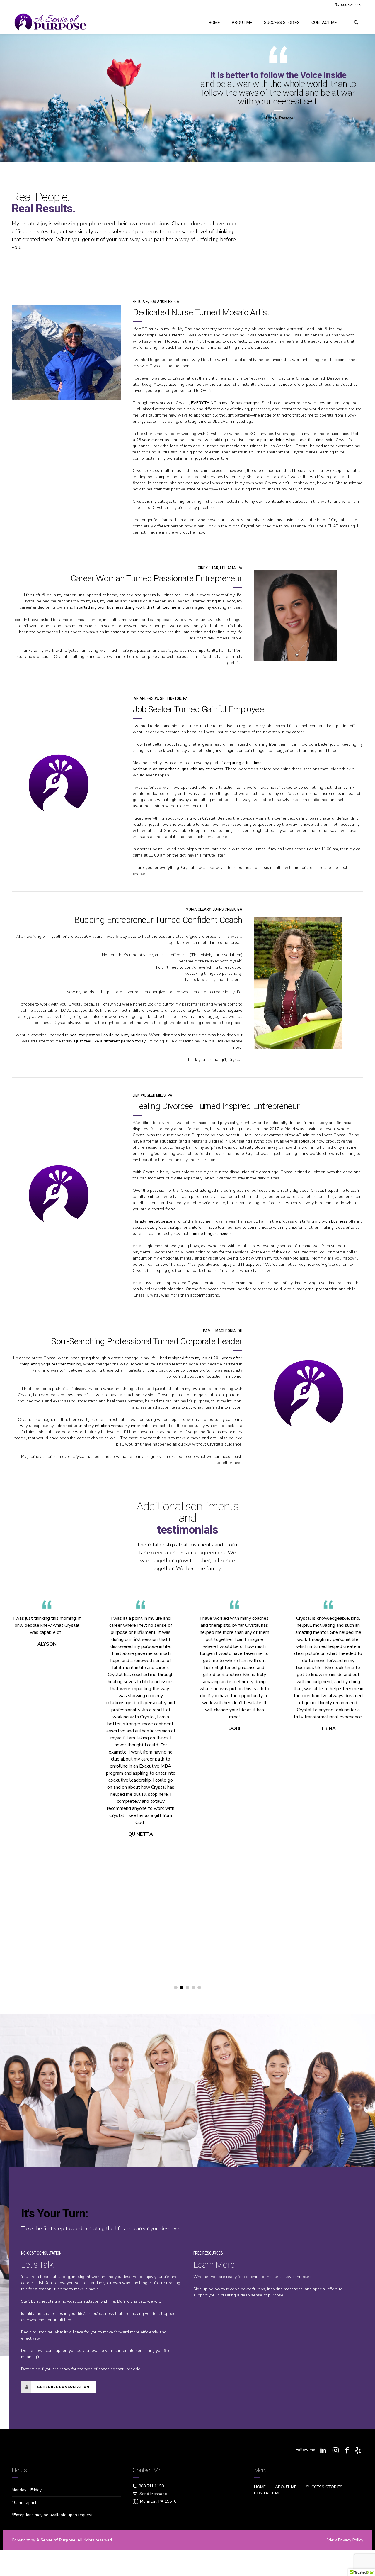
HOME (214, 23)
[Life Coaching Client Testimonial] (66, 352)
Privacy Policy (351, 2540)
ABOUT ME (242, 23)
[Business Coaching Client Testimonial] (298, 983)
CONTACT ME (324, 23)
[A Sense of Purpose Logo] (59, 785)
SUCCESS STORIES (282, 23)
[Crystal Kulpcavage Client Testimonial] (295, 615)
